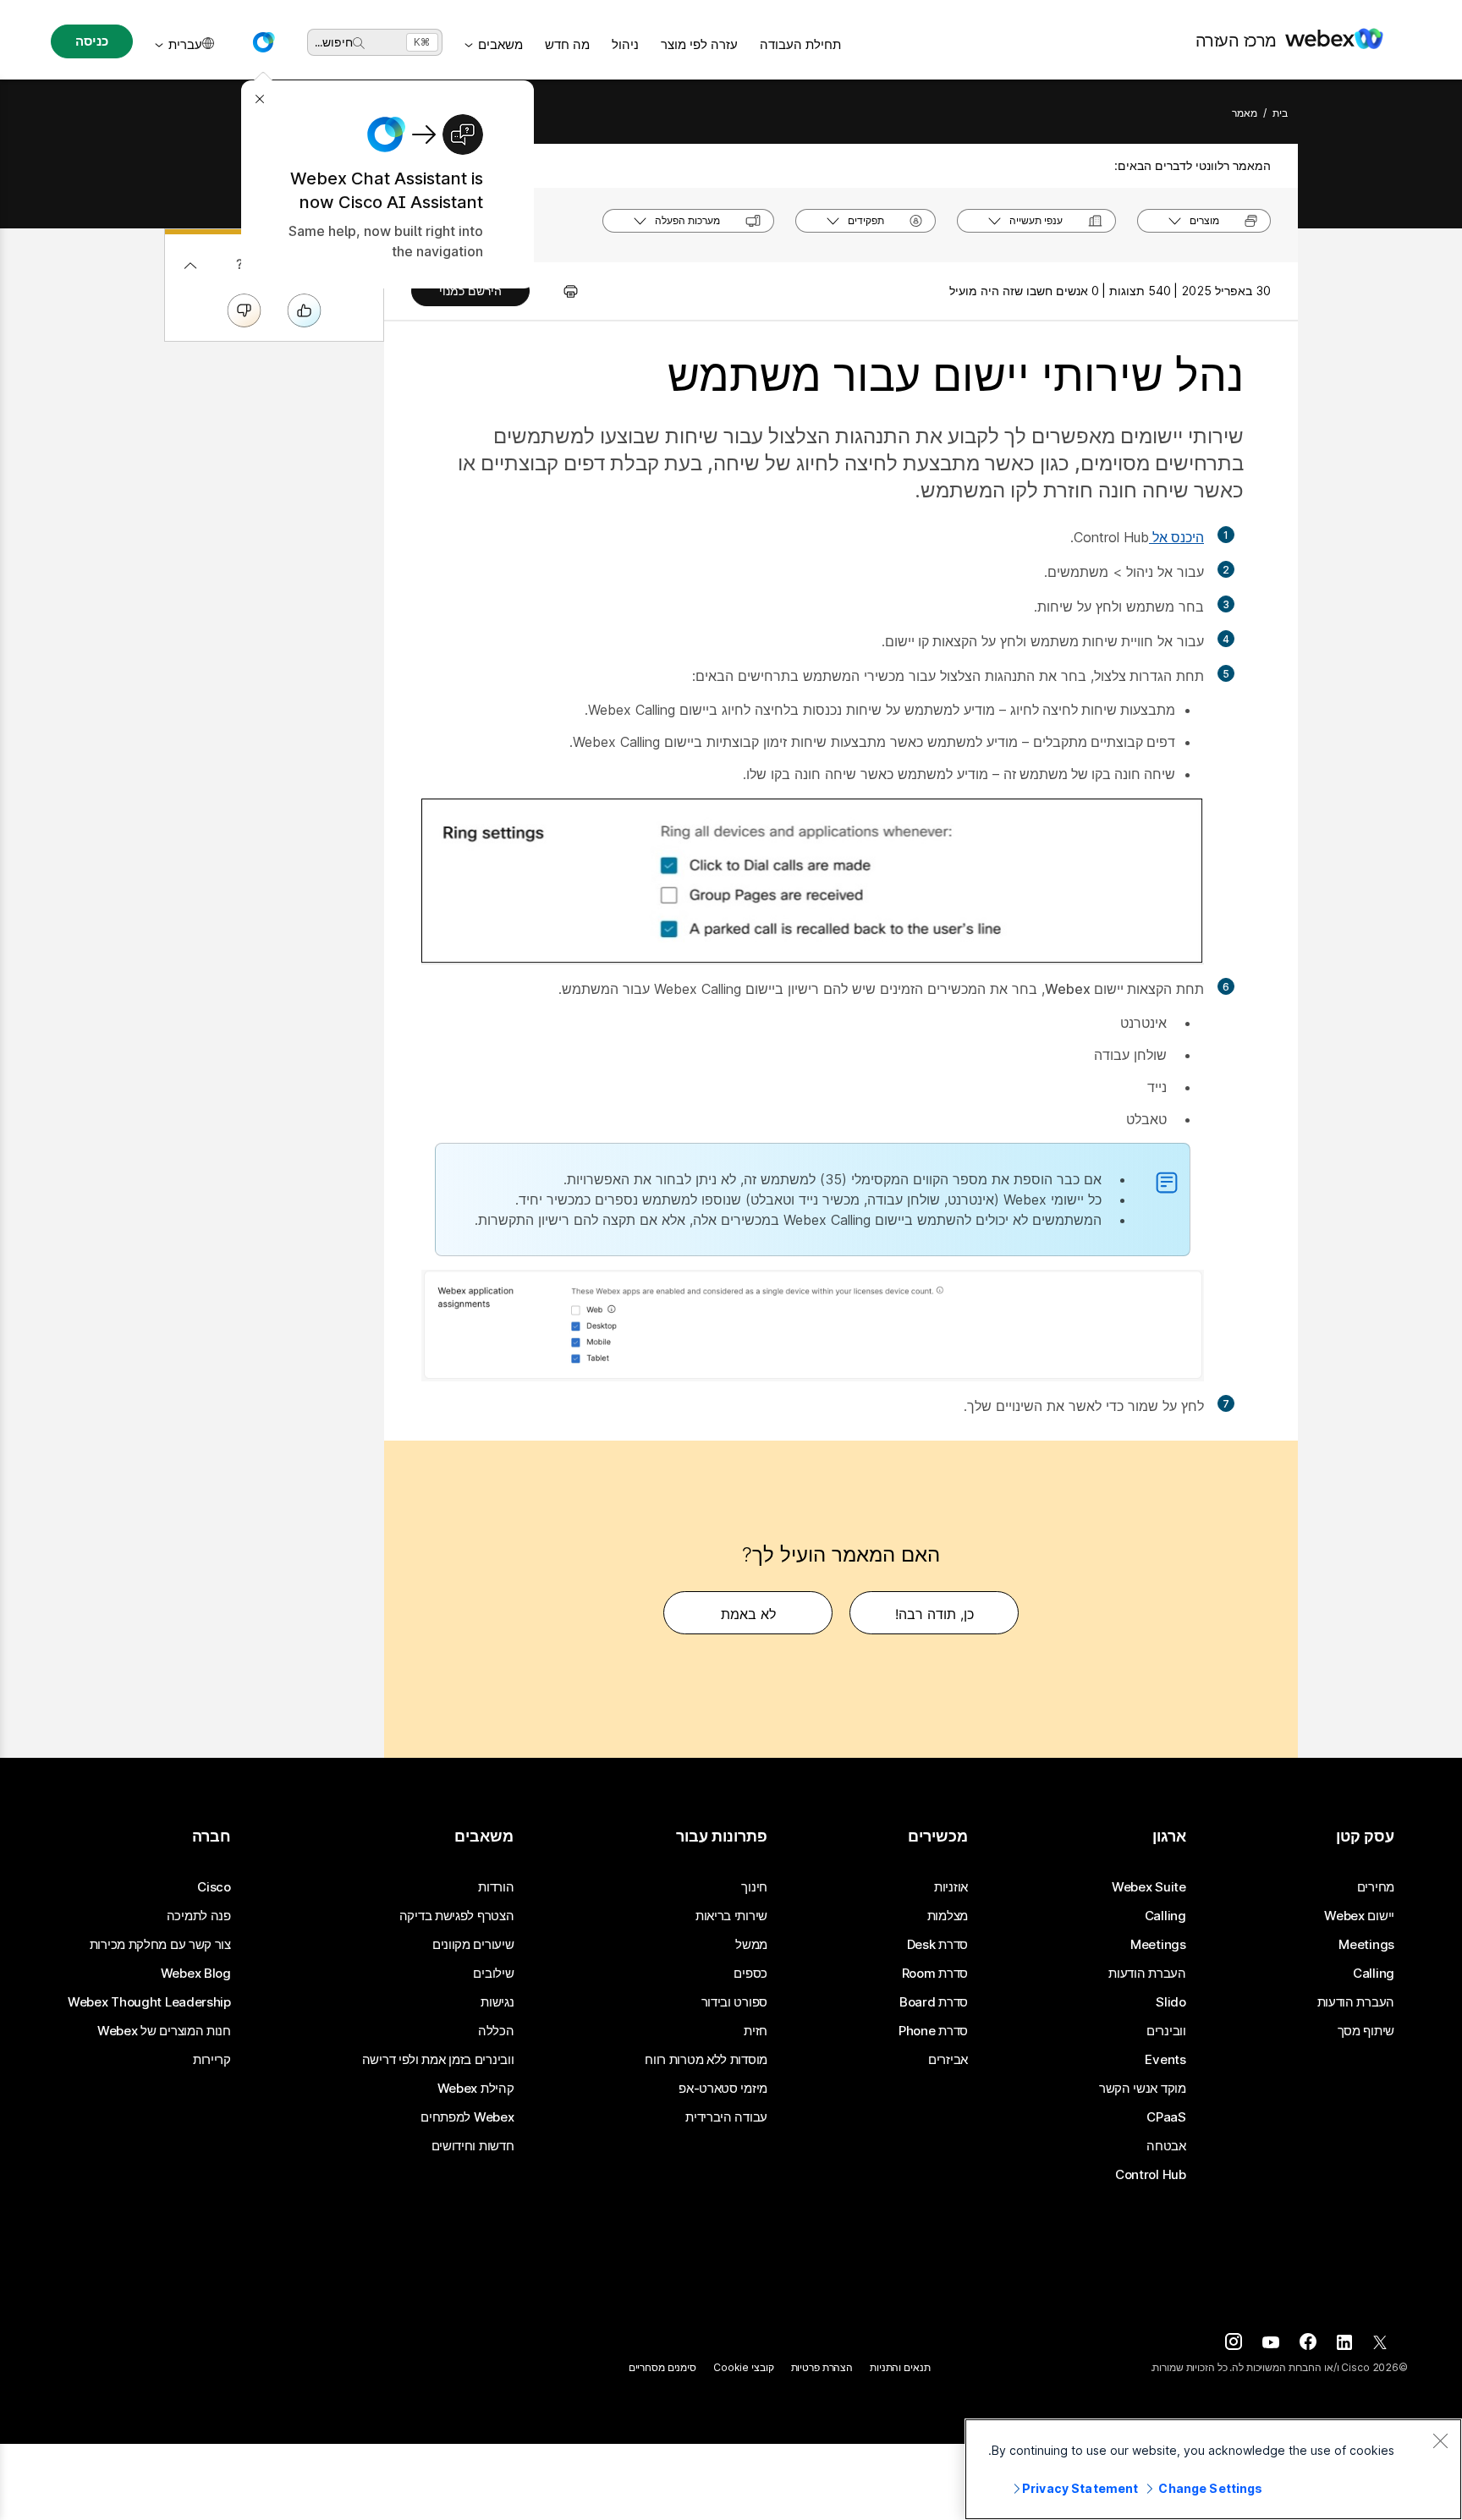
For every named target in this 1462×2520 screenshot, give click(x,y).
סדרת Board (934, 2002)
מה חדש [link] (567, 44)
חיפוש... (334, 42)
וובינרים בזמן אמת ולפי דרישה (438, 2060)
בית (1280, 113)
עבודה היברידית (726, 2117)
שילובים (493, 1974)
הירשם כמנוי (470, 291)
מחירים (1376, 1887)
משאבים (500, 44)
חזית (756, 2031)
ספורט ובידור (734, 2002)
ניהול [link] (625, 44)
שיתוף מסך (1366, 2031)
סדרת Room (935, 1974)
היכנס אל (1176, 537)
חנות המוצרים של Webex (164, 2031)
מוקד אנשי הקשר (1143, 2089)
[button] (263, 42)
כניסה (91, 41)
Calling (1374, 1974)
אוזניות (951, 1887)
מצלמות (948, 1916)
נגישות (497, 2002)
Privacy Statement (1080, 2488)
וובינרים (1166, 2031)
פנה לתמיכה (199, 1916)
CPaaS (1166, 2117)
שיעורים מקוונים (473, 1945)
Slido (1171, 2002)
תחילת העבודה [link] (800, 44)
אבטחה (1166, 2146)
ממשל (751, 1945)
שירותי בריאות (731, 1916)
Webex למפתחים (467, 2117)
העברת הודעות (1356, 2002)
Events (1165, 2060)
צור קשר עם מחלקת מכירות (160, 1945)
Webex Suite (1149, 1887)
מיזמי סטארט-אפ (723, 2089)
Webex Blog (196, 1974)
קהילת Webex (476, 2089)
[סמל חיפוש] (359, 43)
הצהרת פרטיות (822, 2367)
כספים (750, 1974)
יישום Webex (1359, 1916)
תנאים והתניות (900, 2367)
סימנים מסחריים (662, 2367)
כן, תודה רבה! (934, 1614)
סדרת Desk (937, 1945)
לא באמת (748, 1614)
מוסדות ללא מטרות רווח (706, 2060)
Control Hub (1151, 2175)
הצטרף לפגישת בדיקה (457, 1916)
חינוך (754, 1887)
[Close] (1440, 2440)
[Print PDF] (562, 291)
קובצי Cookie (744, 2367)
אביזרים (948, 2060)
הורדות (496, 1887)
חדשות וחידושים (473, 2146)
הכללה (496, 2031)
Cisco (214, 1887)
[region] (1213, 2469)
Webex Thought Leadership (149, 2002)
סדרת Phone (933, 2031)
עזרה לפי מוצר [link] (699, 44)
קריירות (212, 2060)
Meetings (1366, 1945)
